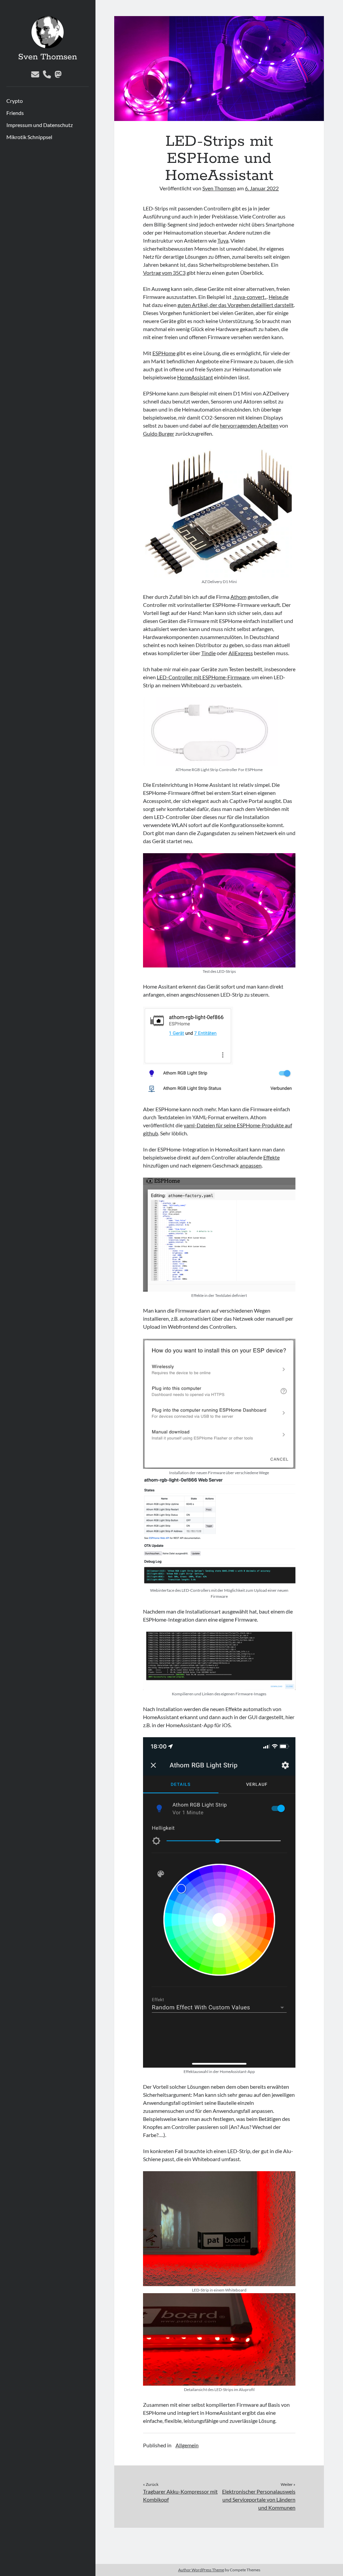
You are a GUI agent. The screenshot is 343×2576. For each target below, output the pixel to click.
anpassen (251, 1165)
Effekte (271, 1157)
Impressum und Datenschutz (40, 125)
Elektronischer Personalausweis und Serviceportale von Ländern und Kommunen (259, 2499)
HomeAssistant (195, 377)
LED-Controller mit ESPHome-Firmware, (204, 677)
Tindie (209, 653)
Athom (238, 597)
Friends (15, 113)
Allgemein (187, 2445)
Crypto (15, 101)
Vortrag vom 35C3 (164, 273)
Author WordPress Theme (201, 2570)
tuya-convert (250, 297)
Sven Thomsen (48, 57)
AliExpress (241, 653)
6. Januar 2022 (262, 188)
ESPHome (164, 353)
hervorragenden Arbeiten (249, 425)
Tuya (223, 240)
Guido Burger (159, 433)
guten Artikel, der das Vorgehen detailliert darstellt (236, 305)
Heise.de (279, 297)
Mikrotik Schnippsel (29, 137)
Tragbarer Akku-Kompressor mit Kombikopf (180, 2495)
